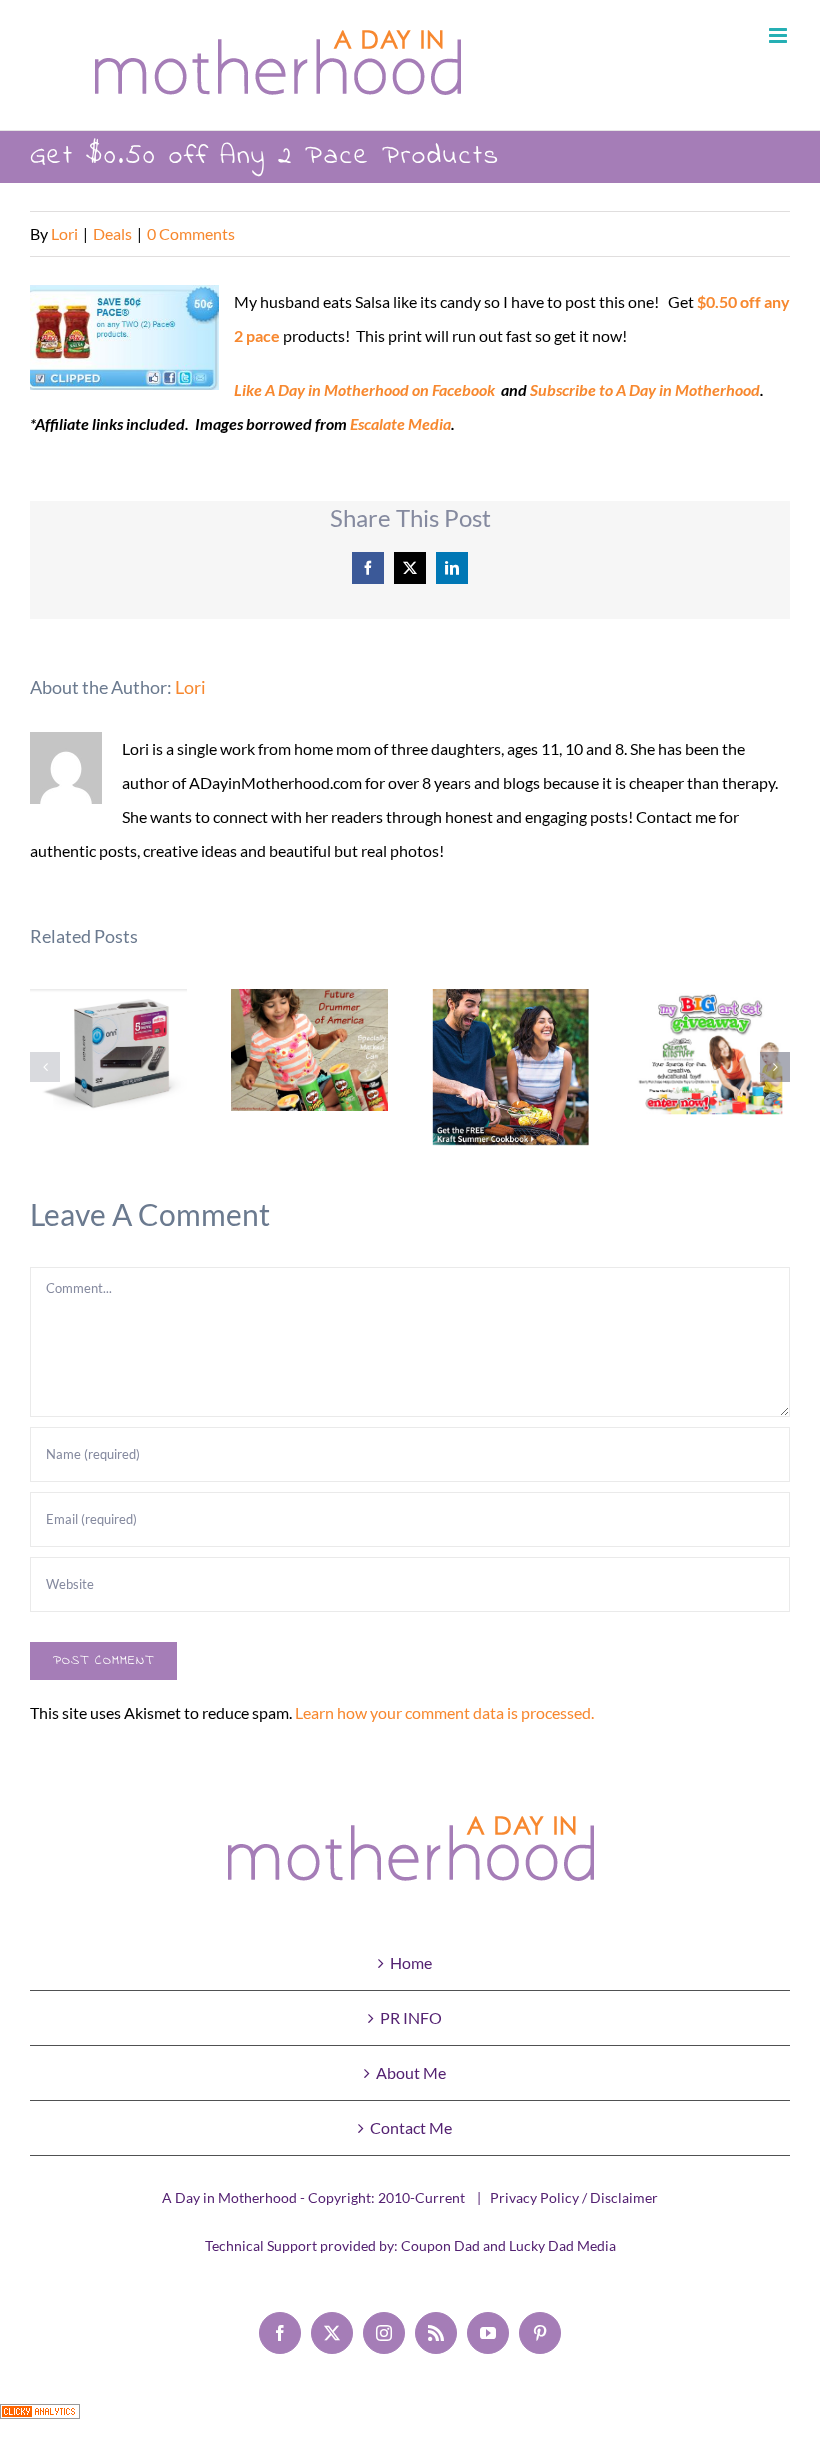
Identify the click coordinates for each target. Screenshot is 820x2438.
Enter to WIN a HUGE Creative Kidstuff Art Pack (711, 1054)
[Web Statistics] (40, 2420)
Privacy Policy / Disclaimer (574, 2197)
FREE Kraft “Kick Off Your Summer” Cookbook (510, 1067)
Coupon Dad (440, 2245)
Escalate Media (400, 423)
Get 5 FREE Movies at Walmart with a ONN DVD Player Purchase (108, 1061)
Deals (112, 233)
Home (411, 1962)
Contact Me (411, 2127)
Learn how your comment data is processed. (444, 1712)
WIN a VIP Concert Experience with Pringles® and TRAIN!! (309, 1049)
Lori (64, 233)
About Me (411, 2072)
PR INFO (411, 2017)
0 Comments (191, 233)
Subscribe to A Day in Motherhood (645, 389)
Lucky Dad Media (562, 2245)
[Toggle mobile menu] (779, 35)
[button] (45, 1067)
